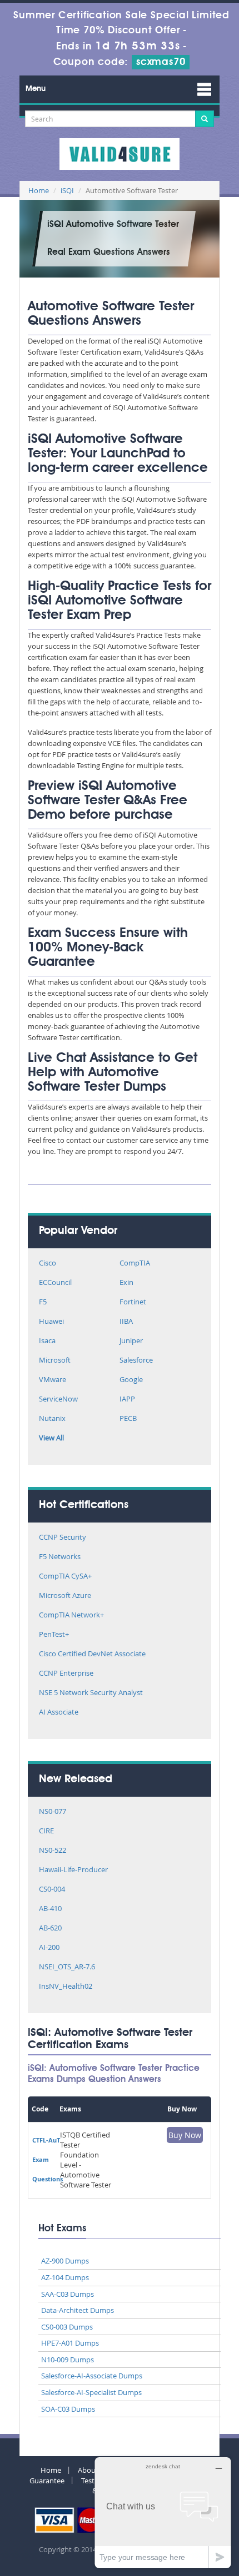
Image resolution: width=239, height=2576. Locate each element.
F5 (43, 1302)
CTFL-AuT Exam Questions (48, 2159)
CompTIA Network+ (71, 1615)
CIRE (46, 1831)
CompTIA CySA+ (65, 1577)
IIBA (126, 1322)
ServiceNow (58, 1400)
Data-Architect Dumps (78, 2310)
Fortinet (133, 1302)
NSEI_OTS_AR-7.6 (67, 1967)
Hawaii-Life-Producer (73, 1870)
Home (39, 190)
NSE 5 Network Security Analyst (91, 1693)
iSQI (67, 190)
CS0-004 (52, 1890)
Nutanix (52, 1419)
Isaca (47, 1341)
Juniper (131, 1341)
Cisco (48, 1264)
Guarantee (47, 2481)
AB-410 (50, 1909)
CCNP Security (63, 1538)
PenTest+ (54, 1635)
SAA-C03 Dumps (68, 2294)
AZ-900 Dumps (65, 2261)
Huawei (51, 1322)
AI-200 (49, 1948)
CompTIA (135, 1264)
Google (131, 1380)
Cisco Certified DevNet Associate (92, 1654)
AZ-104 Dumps (65, 2277)
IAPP (127, 1400)
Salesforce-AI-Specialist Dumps (91, 2392)
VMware (53, 1380)
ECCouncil (55, 1283)
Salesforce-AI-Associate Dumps (92, 2376)
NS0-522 (53, 1851)
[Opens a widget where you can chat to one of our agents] (163, 2512)
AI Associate (59, 1713)
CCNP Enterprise (66, 1674)
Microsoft (55, 1361)
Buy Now (185, 2135)
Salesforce (136, 1361)
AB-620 (50, 1929)
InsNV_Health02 (66, 1987)
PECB (128, 1419)
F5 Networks (60, 1557)
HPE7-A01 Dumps (70, 2343)
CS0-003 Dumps (67, 2327)
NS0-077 (53, 1812)
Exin (126, 1283)
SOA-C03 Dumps (68, 2409)
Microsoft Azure (65, 1596)
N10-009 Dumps (68, 2360)
